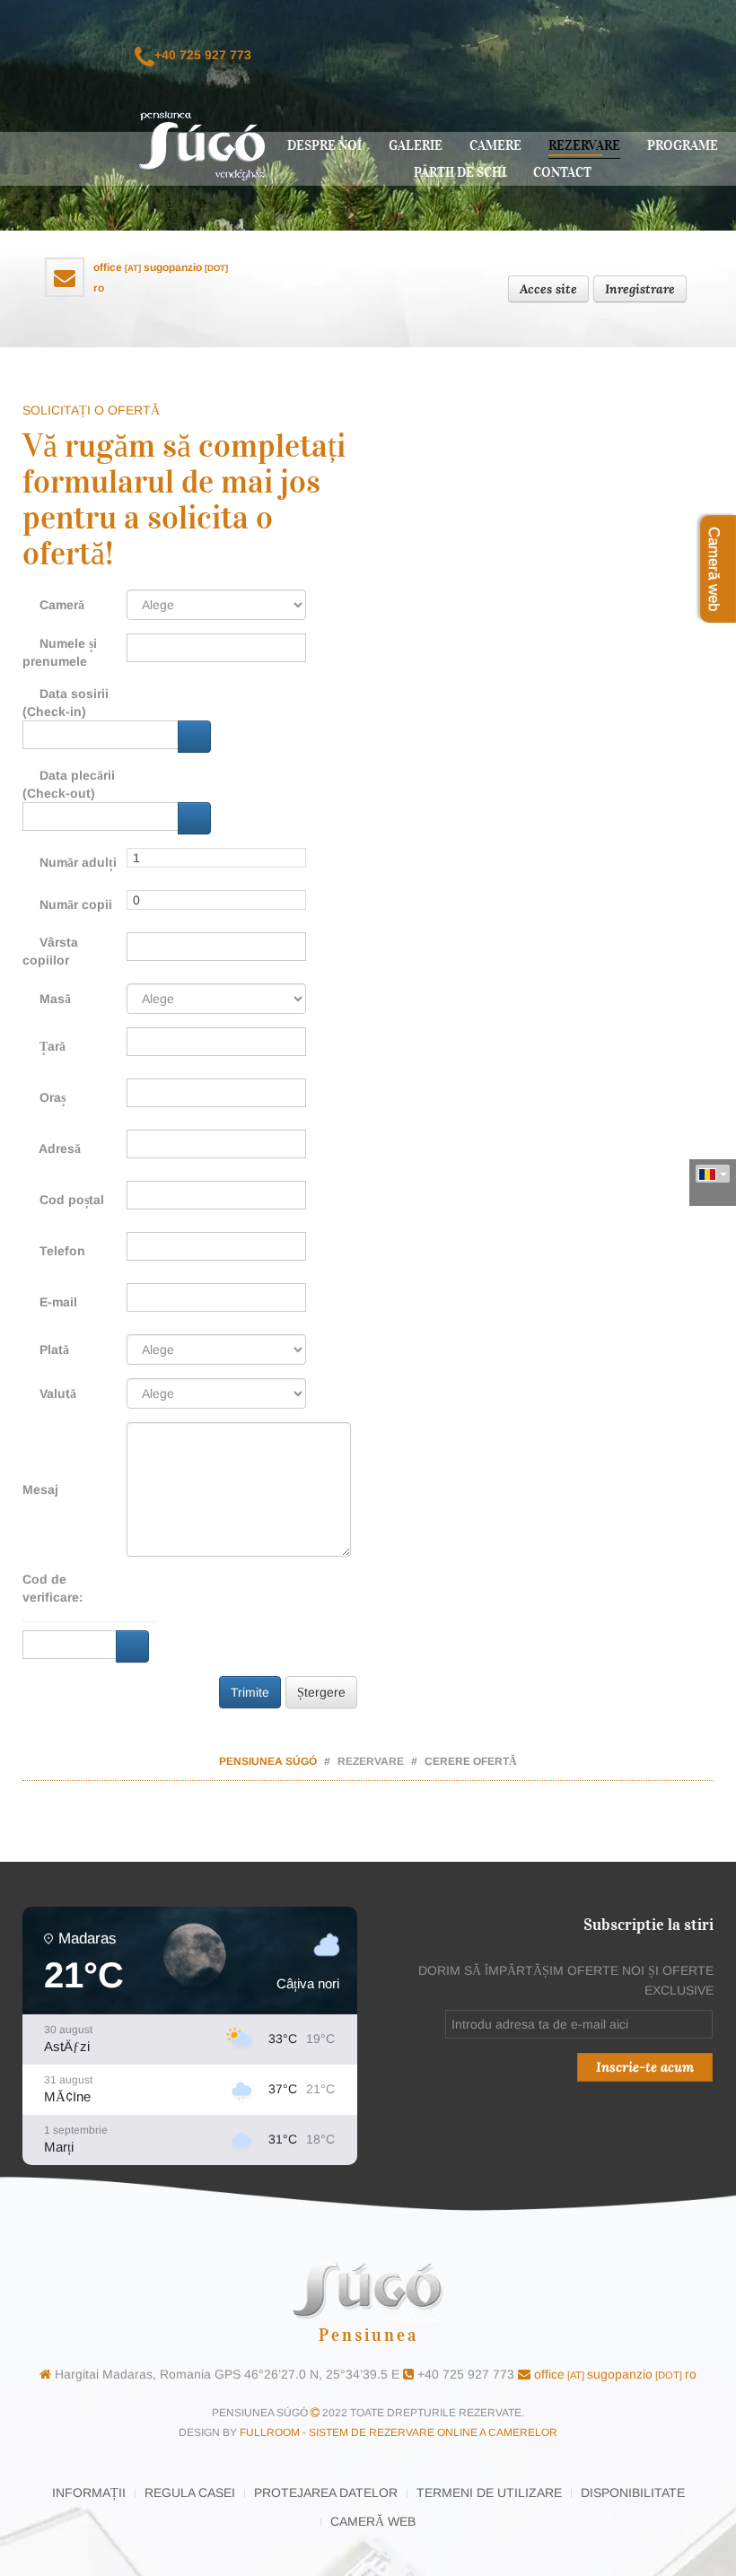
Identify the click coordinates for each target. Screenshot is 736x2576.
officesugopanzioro (613, 2374)
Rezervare (584, 145)
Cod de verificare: (53, 1588)
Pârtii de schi (460, 172)
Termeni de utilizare (489, 2493)
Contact (562, 172)
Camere (495, 145)
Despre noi (324, 145)
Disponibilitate (633, 2493)
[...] (194, 737)
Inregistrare (640, 289)
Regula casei (190, 2493)
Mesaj (40, 1489)
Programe (683, 145)
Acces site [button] (548, 289)
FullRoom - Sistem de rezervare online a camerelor (399, 2432)
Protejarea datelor (326, 2493)
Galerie (416, 145)
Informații (89, 2493)
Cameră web (373, 2521)
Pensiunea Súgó (268, 1761)
